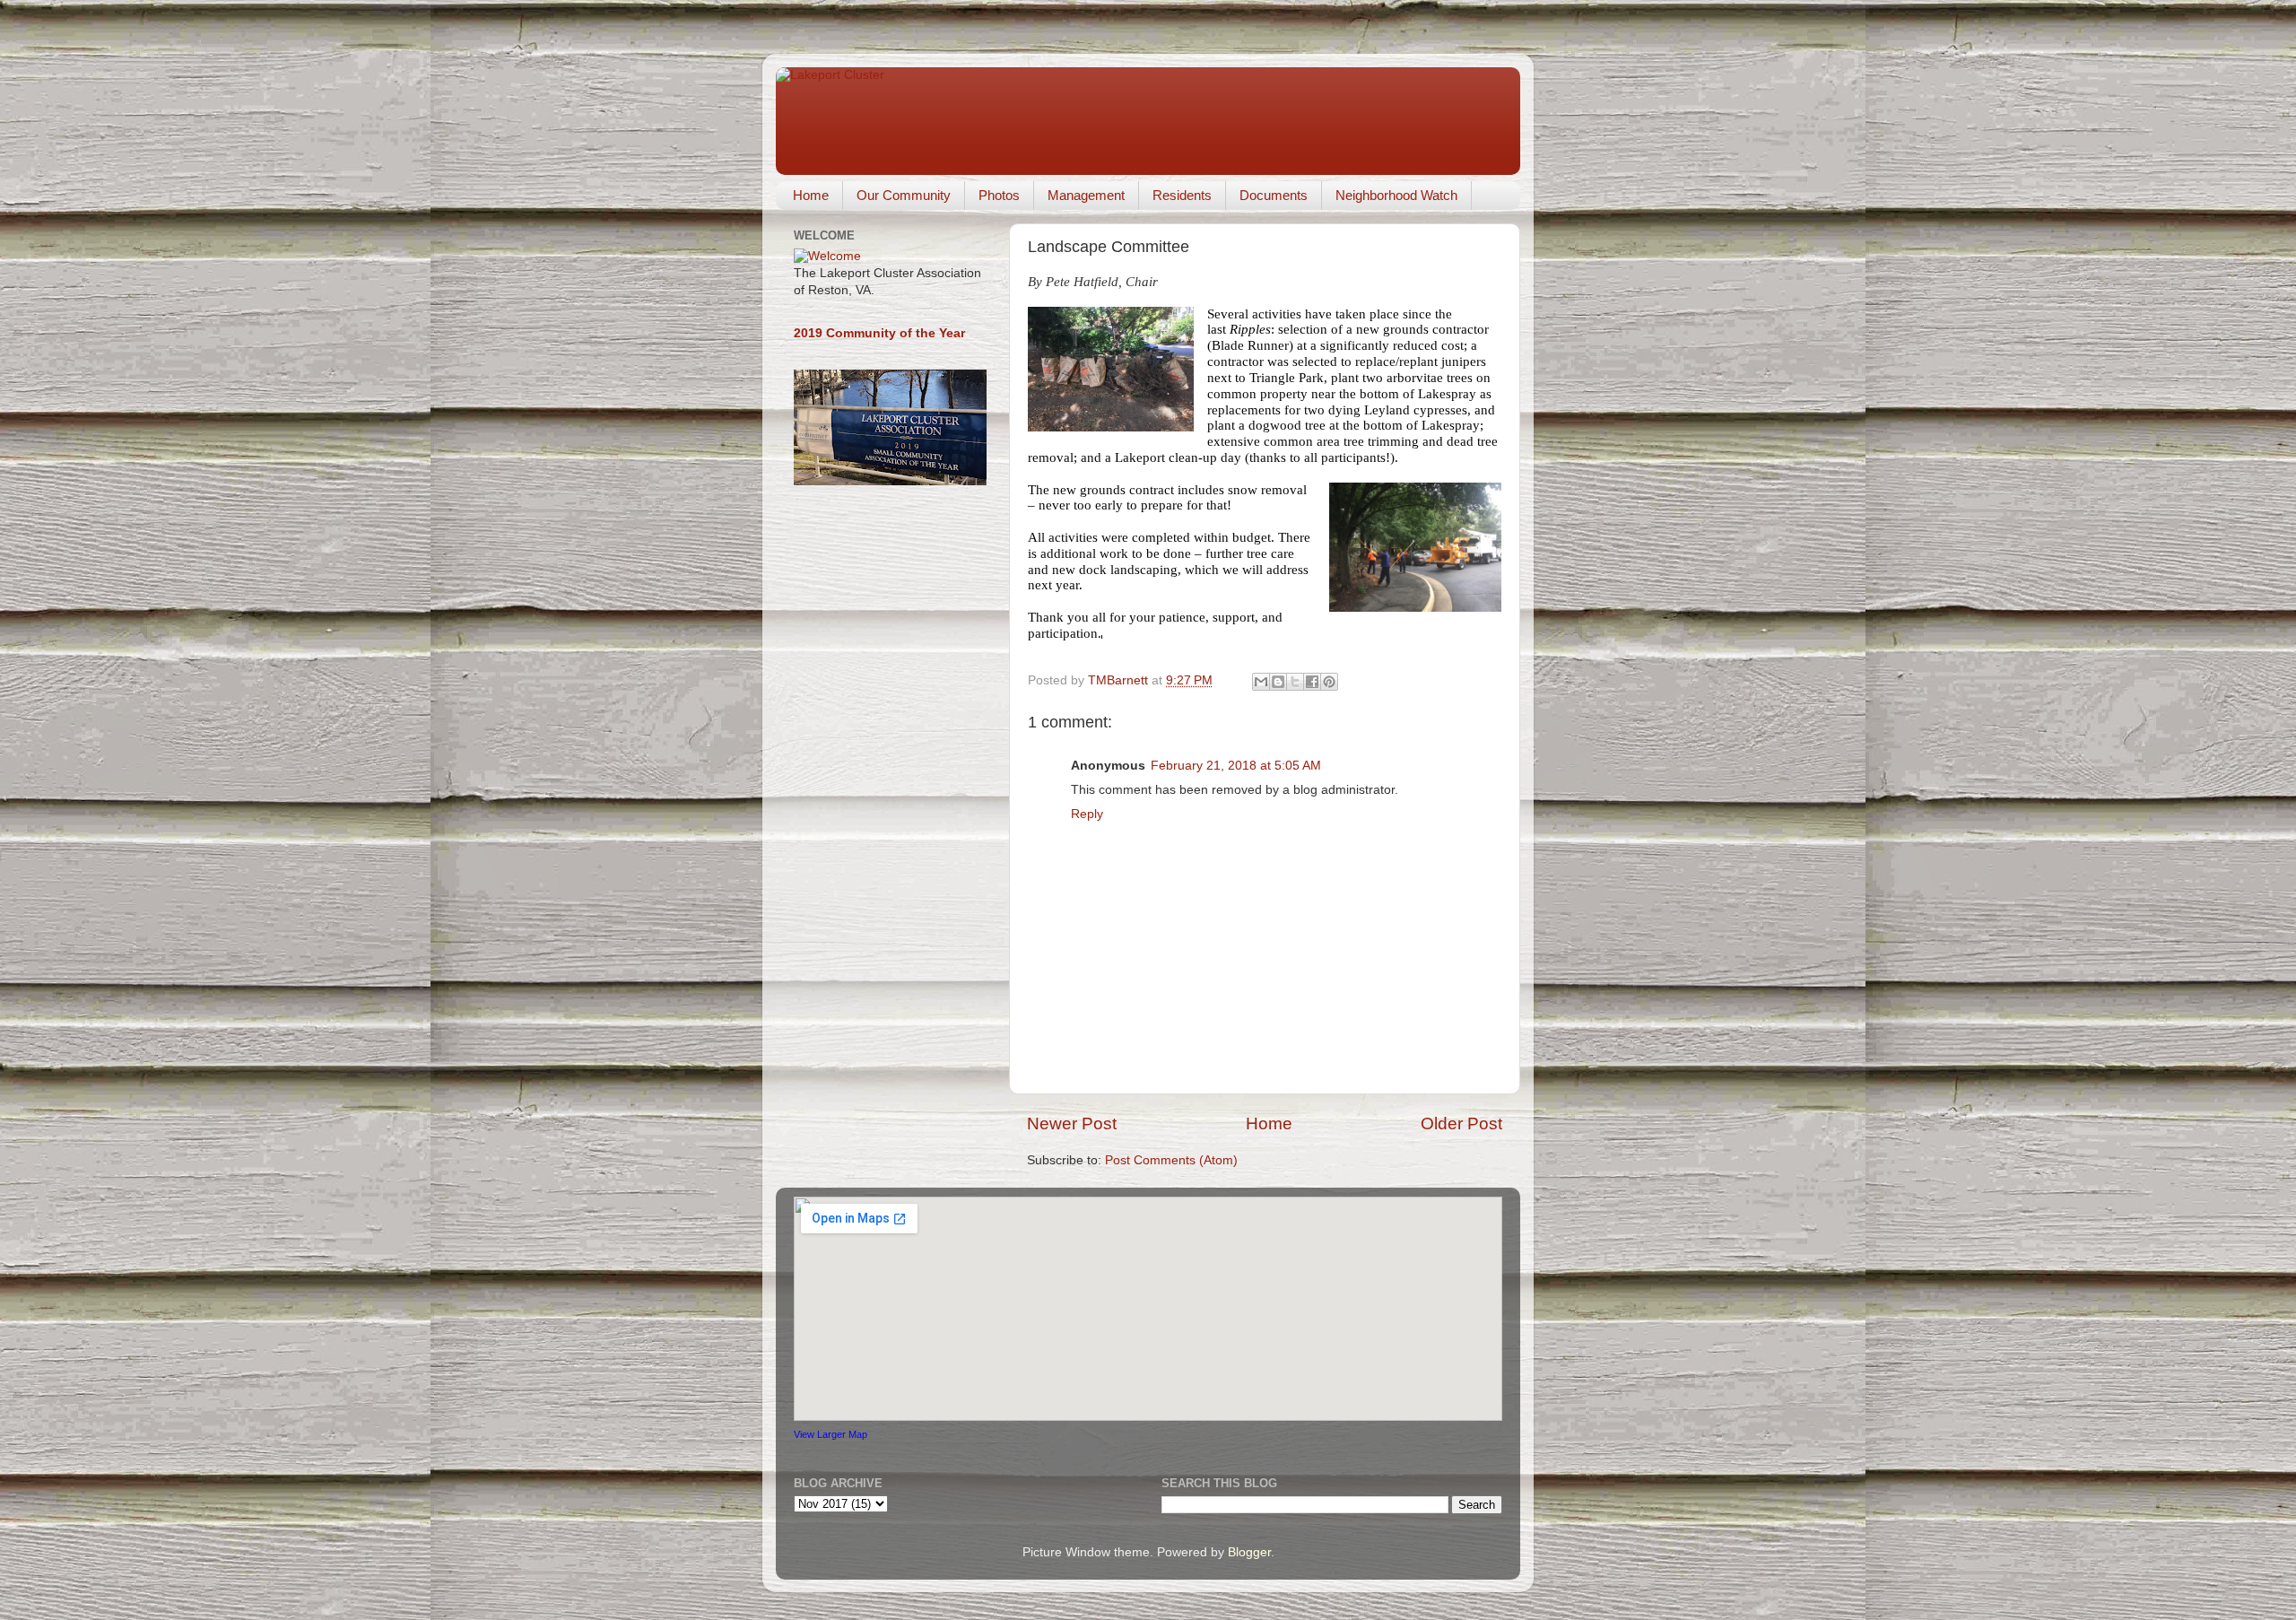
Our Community (904, 195)
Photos (999, 195)
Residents (1182, 195)
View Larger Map (831, 1434)
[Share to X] (1295, 682)
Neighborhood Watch (1396, 195)
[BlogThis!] (1278, 682)
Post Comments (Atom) (1171, 1160)
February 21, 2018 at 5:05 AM (1236, 766)
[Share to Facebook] (1312, 682)
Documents (1274, 195)
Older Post (1461, 1124)
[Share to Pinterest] (1329, 682)
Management (1086, 195)
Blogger (1249, 1552)
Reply (1087, 814)
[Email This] (1261, 682)
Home (811, 195)
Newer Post (1072, 1124)
